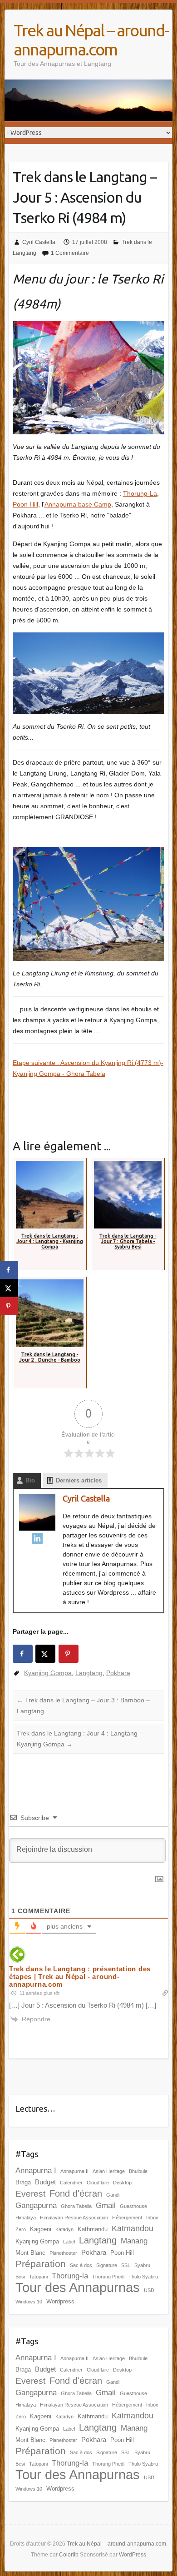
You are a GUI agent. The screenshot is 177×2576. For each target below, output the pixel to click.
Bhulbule (138, 2171)
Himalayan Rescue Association (74, 2218)
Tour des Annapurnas (78, 2287)
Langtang (89, 1673)
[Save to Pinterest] (69, 1654)
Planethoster (63, 2253)
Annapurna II (74, 2171)
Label (69, 2242)
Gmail (106, 2206)
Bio (30, 1480)
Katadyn (64, 2229)
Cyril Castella (39, 242)
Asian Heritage (109, 2171)
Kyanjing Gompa (48, 1673)
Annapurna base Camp (78, 504)
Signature (107, 2265)
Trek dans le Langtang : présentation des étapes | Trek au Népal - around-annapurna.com (80, 1977)
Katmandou (133, 2228)
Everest (30, 2194)
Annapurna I (36, 2171)
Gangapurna (36, 2206)
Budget (45, 2182)
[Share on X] (45, 1654)
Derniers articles (79, 1480)
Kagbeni (41, 2229)
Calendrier (71, 2183)
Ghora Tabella (76, 2206)
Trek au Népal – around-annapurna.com (91, 40)
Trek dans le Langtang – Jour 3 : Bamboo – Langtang (83, 1706)
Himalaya (26, 2218)
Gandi (113, 2195)
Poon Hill (25, 504)
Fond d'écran (76, 2193)
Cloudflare (98, 2183)
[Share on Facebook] (23, 1654)
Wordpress (60, 2301)
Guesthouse (133, 2206)
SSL (126, 2265)
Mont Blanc (30, 2253)
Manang (134, 2241)
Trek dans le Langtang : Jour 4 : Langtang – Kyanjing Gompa (80, 1739)
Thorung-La (140, 493)
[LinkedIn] (37, 1538)
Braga (23, 2182)
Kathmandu (93, 2229)
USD (149, 2290)
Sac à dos (81, 2265)
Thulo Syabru (143, 2277)
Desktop (122, 2183)
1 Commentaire (70, 253)
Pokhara (118, 1673)
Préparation (41, 2264)
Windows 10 (29, 2302)
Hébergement (127, 2218)
